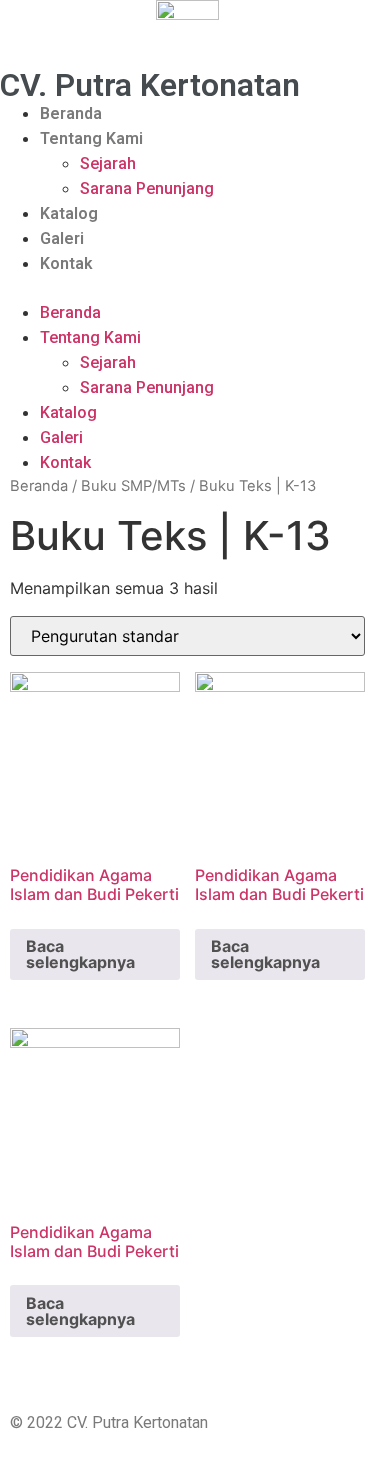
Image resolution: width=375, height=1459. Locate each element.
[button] (187, 288)
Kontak (66, 263)
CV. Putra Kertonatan (150, 85)
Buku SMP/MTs (133, 486)
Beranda (71, 113)
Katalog (69, 213)
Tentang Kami (91, 138)
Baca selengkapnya (80, 954)
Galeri (62, 238)
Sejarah (108, 163)
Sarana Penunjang (147, 188)
